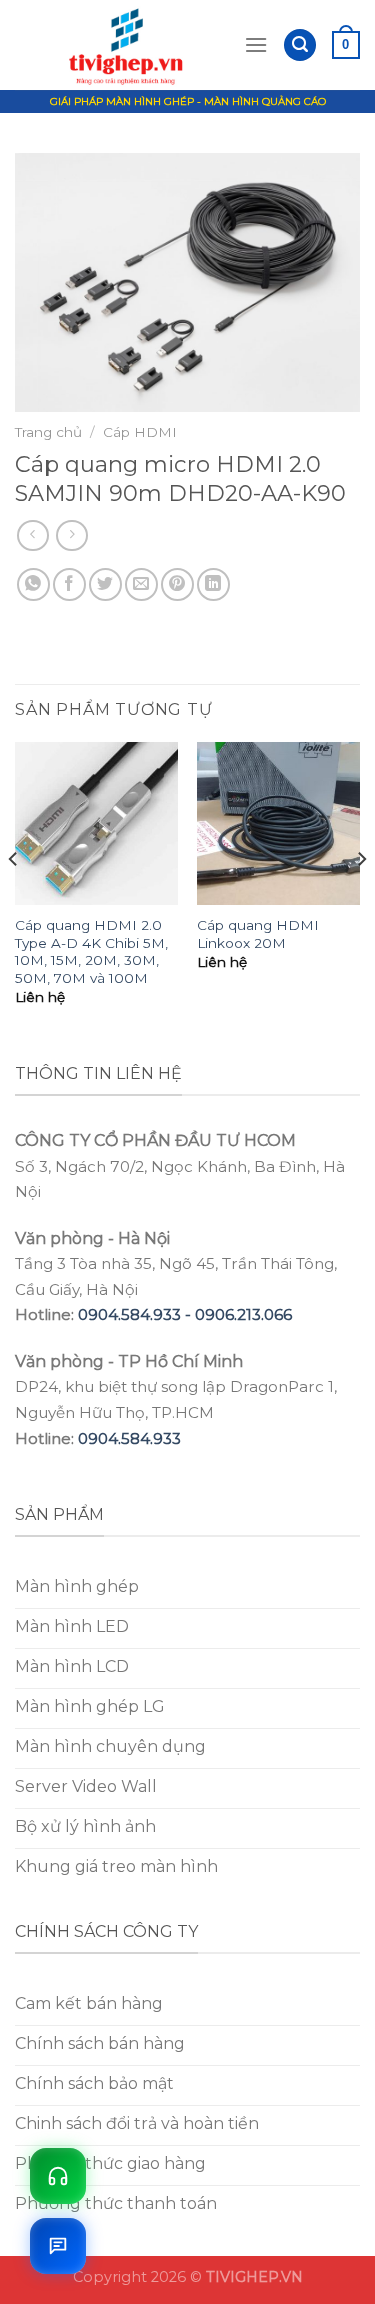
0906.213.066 (243, 1314)
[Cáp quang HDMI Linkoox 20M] (278, 823)
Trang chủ (48, 432)
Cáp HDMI (140, 432)
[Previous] (14, 899)
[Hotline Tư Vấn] (58, 2176)
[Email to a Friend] (141, 584)
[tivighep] (129, 45)
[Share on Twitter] (105, 584)
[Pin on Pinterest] (177, 584)
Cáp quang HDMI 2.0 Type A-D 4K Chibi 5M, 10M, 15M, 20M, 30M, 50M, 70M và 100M (91, 951)
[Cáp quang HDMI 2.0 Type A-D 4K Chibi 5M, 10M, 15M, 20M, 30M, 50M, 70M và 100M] (96, 823)
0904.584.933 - (136, 1314)
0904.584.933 (129, 1438)
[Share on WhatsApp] (33, 584)
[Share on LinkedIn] (213, 584)
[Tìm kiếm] (300, 45)
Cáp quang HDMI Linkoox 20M (258, 934)
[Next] (361, 899)
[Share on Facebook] (69, 584)
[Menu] (256, 44)
